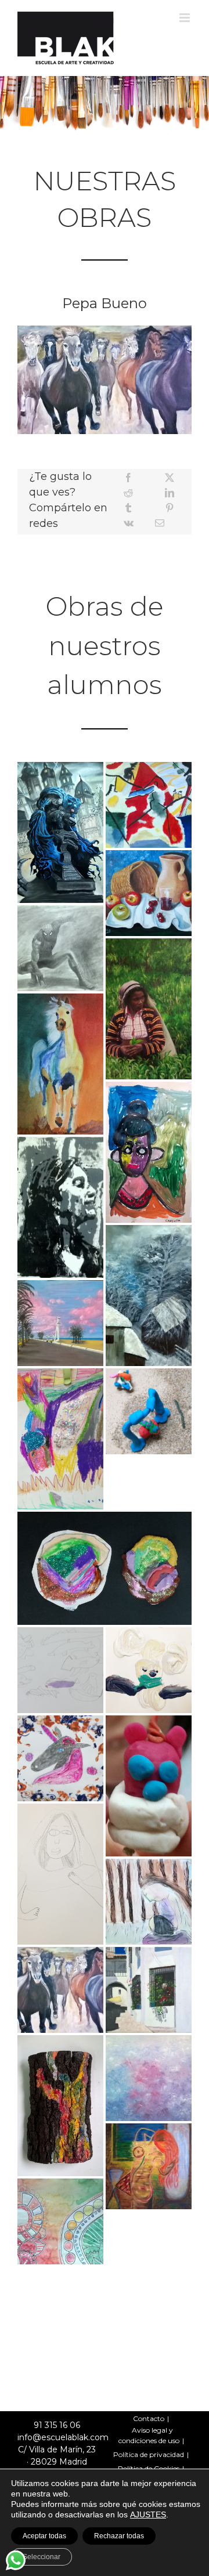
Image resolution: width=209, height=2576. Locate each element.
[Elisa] (60, 1758)
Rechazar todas (119, 2536)
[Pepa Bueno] (60, 1990)
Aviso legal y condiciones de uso (149, 2435)
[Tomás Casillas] (60, 1323)
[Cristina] (60, 2106)
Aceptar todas (44, 2536)
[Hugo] (149, 1670)
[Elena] (149, 1411)
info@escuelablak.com (63, 2437)
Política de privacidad (149, 2454)
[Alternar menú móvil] (185, 18)
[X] (170, 478)
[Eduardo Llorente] (149, 1990)
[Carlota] (149, 1152)
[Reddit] (128, 493)
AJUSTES (148, 2514)
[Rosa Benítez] (60, 1207)
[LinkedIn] (170, 493)
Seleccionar (42, 2557)
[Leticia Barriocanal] (149, 1296)
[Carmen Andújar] (149, 2078)
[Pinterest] (170, 508)
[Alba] (60, 1439)
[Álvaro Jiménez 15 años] (60, 832)
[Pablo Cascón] (149, 1902)
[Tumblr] (128, 508)
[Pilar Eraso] (149, 1009)
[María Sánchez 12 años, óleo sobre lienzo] (149, 893)
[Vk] (129, 523)
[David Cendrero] (60, 1064)
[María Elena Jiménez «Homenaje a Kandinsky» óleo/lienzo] (149, 805)
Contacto (149, 2418)
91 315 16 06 (57, 2425)
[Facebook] (128, 478)
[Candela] (60, 2221)
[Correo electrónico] (160, 523)
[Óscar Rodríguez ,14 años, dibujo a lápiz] (60, 948)
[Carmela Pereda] (149, 2166)
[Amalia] (60, 1670)
